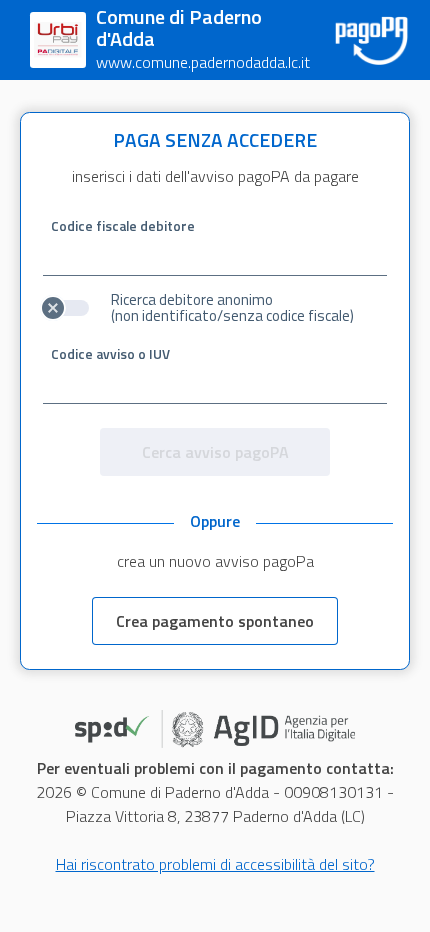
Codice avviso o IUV (110, 354)
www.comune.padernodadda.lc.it (203, 62)
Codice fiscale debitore (123, 226)
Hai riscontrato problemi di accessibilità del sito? (215, 864)
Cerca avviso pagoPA (215, 452)
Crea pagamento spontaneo (215, 621)
